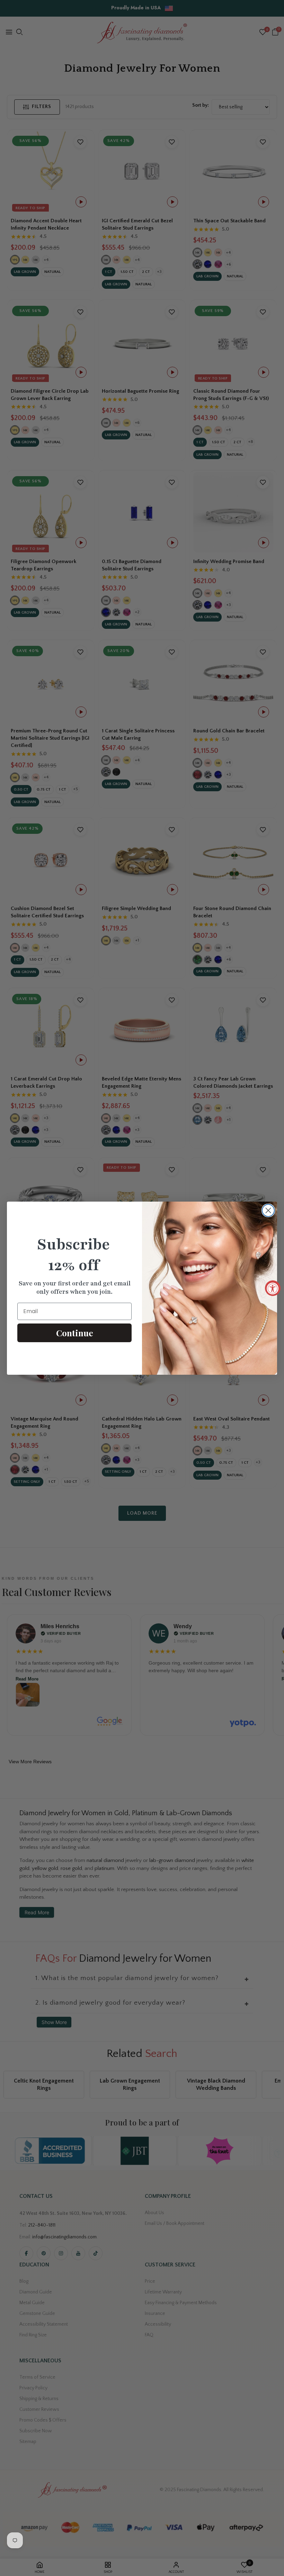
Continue (75, 1333)
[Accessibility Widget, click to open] (273, 1288)
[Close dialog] (268, 1210)
